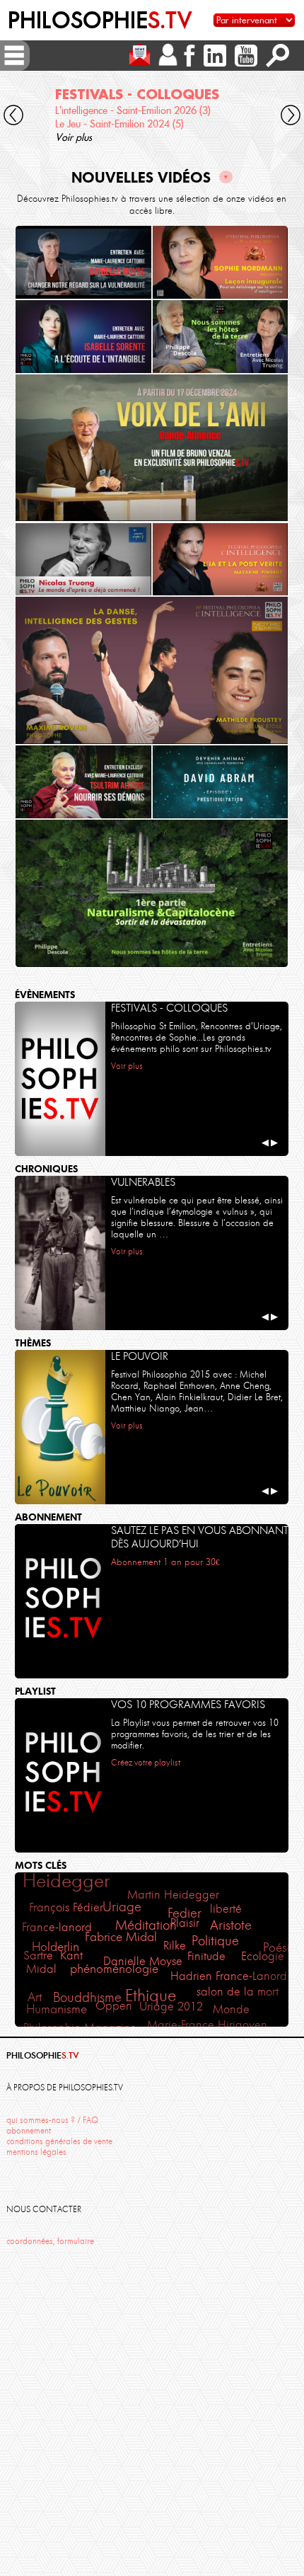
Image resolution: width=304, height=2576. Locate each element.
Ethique (151, 1996)
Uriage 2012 (171, 2007)
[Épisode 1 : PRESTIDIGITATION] (221, 782)
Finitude (206, 1956)
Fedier (185, 1913)
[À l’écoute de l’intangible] (83, 337)
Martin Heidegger (173, 1894)
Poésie (280, 1947)
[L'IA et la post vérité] (221, 560)
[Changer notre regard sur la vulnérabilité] (83, 262)
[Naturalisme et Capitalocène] (152, 893)
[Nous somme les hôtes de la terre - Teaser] (221, 337)
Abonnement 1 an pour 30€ (165, 1562)
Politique (215, 1941)
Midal (41, 1969)
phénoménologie (114, 1969)
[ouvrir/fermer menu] (14, 55)
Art (35, 1997)
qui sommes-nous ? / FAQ (52, 2120)
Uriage (122, 1907)
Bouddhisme (87, 1998)
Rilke (175, 1945)
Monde (231, 2009)
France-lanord (57, 1927)
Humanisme (57, 2009)
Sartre (38, 1956)
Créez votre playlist (146, 1762)
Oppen (114, 2005)
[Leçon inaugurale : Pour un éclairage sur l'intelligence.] (221, 262)
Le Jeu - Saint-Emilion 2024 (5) (119, 124)
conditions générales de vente (59, 2141)
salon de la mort (238, 1991)
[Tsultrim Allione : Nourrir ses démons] (83, 782)
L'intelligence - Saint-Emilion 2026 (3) (133, 110)
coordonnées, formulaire (50, 2241)
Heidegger (66, 1881)
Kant (71, 1956)
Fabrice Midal (121, 1937)
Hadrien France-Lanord (229, 1976)
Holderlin (55, 1947)
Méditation (146, 1925)
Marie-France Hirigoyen (207, 2025)
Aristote (231, 1925)
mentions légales (36, 2152)
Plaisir (185, 1923)
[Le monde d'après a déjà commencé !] (83, 560)
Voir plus (74, 137)
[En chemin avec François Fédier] (152, 448)
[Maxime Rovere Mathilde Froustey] (152, 670)
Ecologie (263, 1956)
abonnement (29, 2131)
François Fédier (66, 1907)
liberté (226, 1908)
